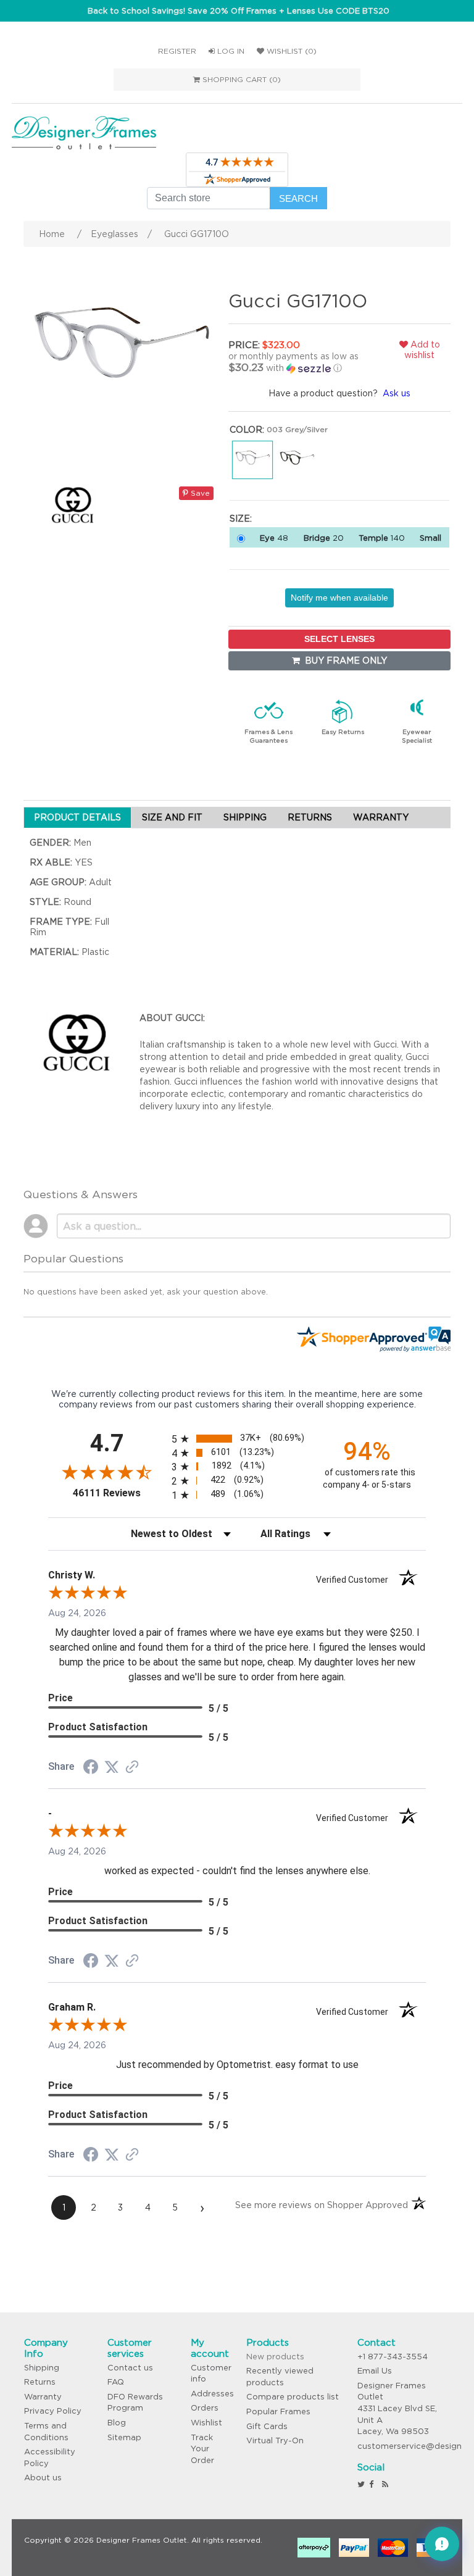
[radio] (237, 1439)
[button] (299, 362)
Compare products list (293, 2397)
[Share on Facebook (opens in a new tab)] (91, 1769)
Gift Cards (267, 2426)
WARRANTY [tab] (381, 817)
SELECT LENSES (339, 639)
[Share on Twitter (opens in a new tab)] (112, 1767)
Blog (117, 2423)
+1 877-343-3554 (393, 2357)
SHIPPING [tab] (245, 817)
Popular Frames (278, 2411)
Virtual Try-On (275, 2441)
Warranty (43, 2397)
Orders (205, 2408)
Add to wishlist (422, 350)
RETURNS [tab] (310, 817)
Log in (230, 51)
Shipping (42, 2368)
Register (177, 51)
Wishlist (206, 2423)
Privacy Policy (53, 2411)
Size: (241, 519)
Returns (40, 2382)
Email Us (375, 2371)
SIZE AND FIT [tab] (172, 817)
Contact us (130, 2368)
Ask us (397, 393)
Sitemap (124, 2437)
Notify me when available (339, 598)
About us (43, 2478)
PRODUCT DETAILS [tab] (77, 817)
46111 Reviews (119, 1493)
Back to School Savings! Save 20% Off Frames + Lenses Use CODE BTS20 (239, 11)
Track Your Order (202, 2449)
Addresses (212, 2394)
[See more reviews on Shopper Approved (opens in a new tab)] (132, 1768)
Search (298, 198)
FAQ (116, 2382)
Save (199, 493)
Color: (247, 430)
